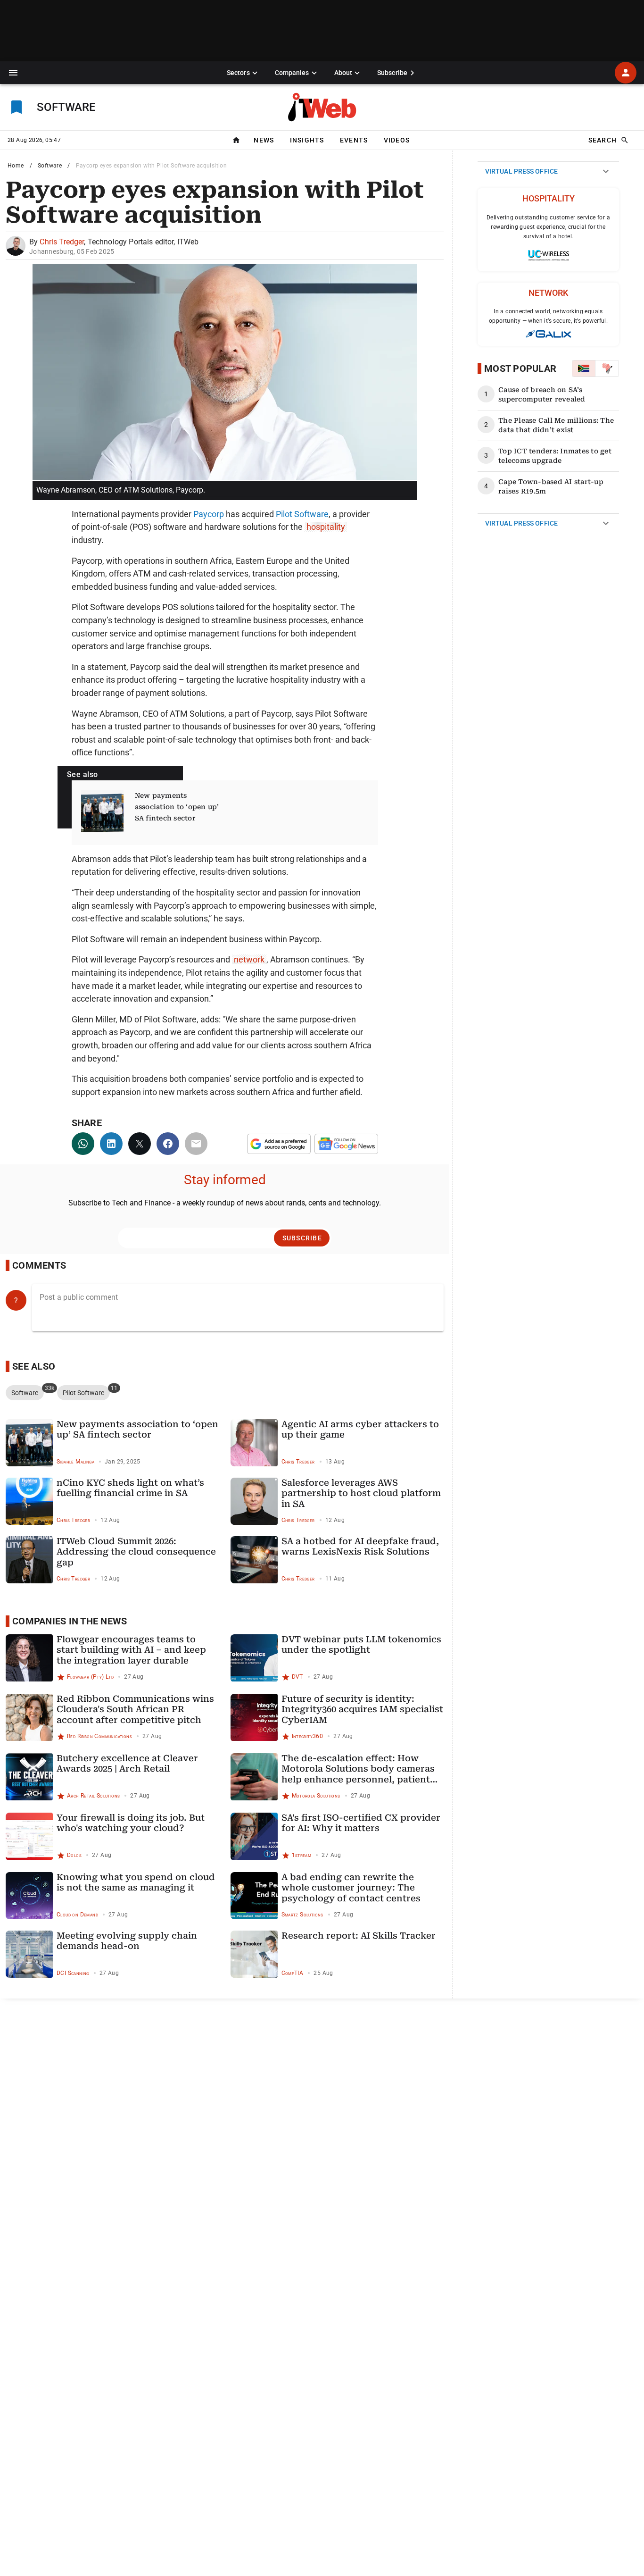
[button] (13, 73)
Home (16, 166)
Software (50, 166)
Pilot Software (302, 514)
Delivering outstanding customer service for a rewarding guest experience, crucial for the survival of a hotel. (548, 227)
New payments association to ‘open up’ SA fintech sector (177, 807)
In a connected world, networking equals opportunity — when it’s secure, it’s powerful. (548, 316)
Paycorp (209, 514)
